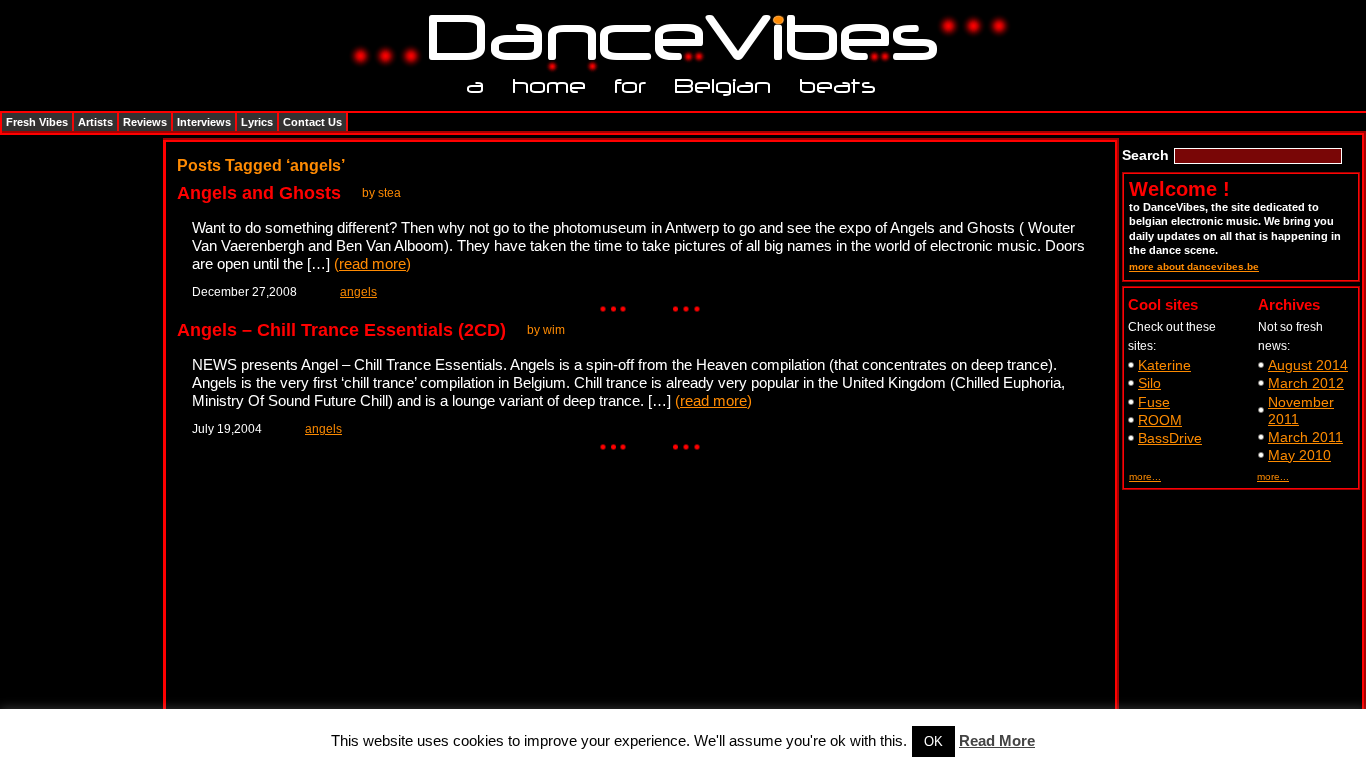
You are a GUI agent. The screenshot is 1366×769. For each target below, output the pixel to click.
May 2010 (1299, 455)
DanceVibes (675, 38)
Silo (1149, 383)
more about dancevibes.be (1194, 266)
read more (372, 263)
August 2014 (1308, 365)
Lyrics (257, 122)
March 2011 (1305, 437)
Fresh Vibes (37, 122)
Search (1145, 155)
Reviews (145, 122)
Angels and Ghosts (259, 193)
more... (1145, 476)
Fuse (1154, 402)
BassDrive (1170, 438)
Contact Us (312, 122)
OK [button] (933, 741)
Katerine (1164, 365)
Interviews (204, 122)
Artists (95, 122)
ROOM (1160, 420)
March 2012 (1306, 383)
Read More (997, 740)
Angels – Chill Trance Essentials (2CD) (341, 330)
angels (358, 292)
